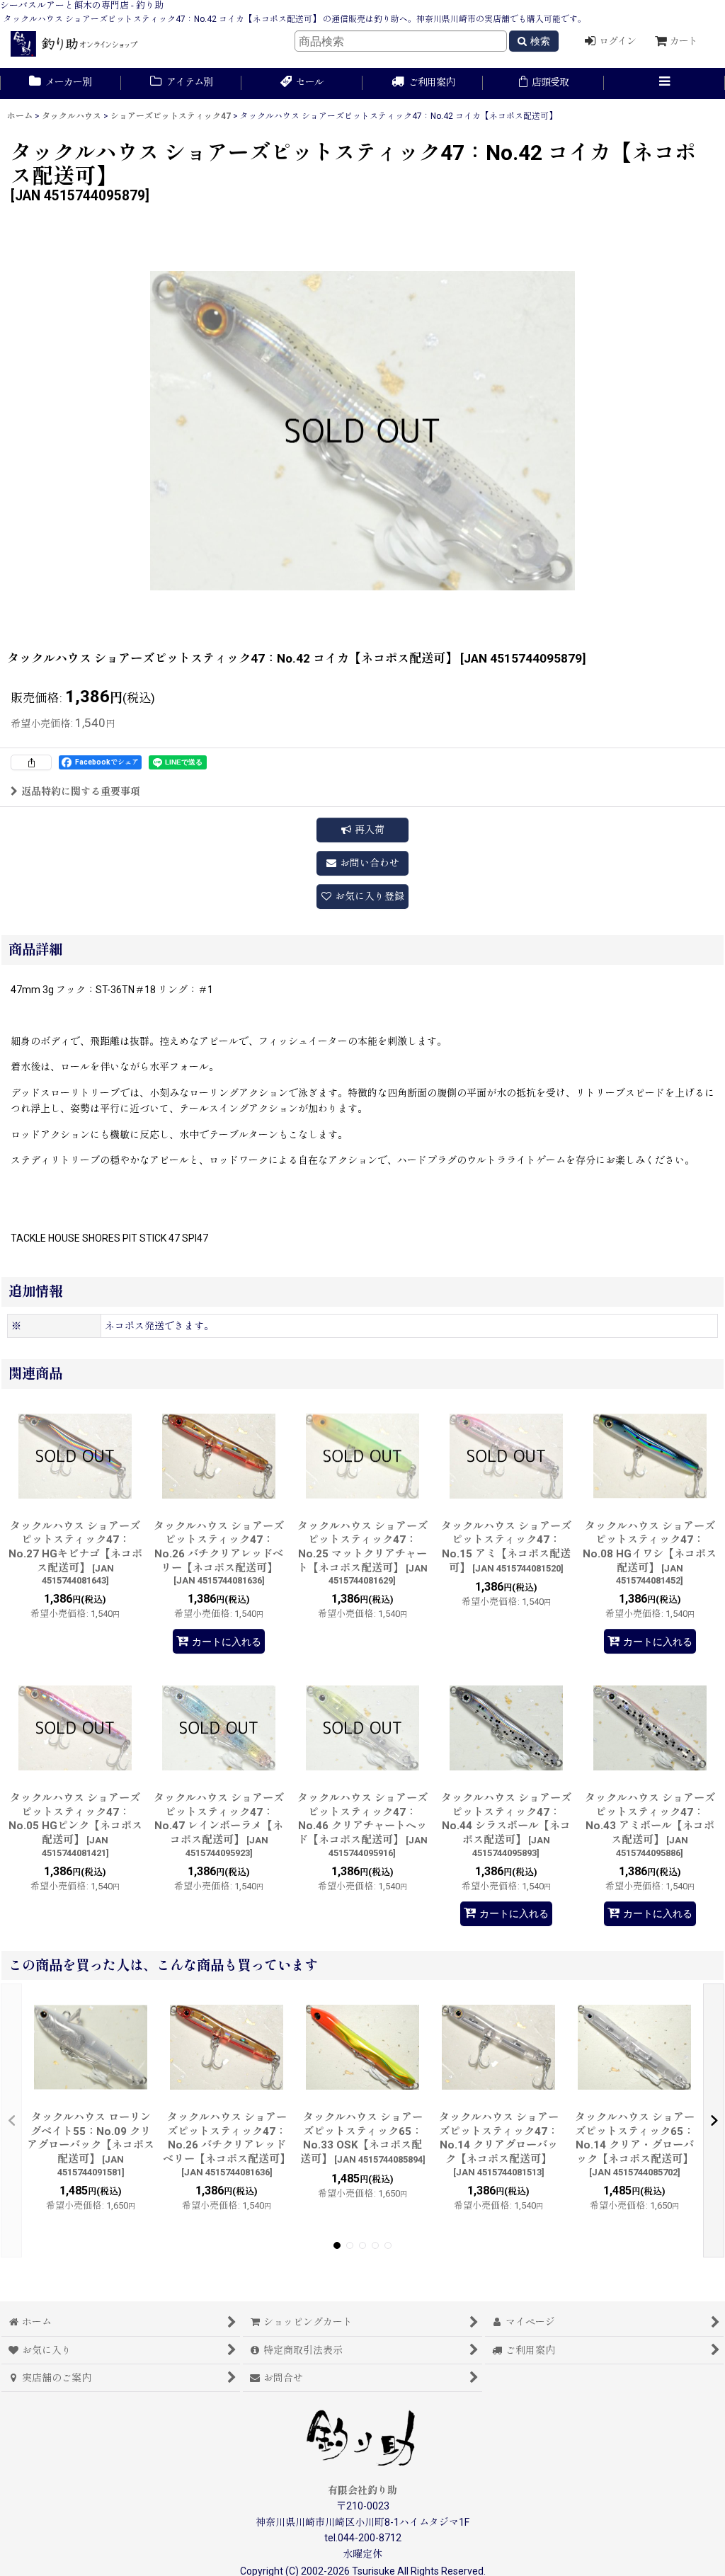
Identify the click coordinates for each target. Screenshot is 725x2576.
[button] (664, 84)
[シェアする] (31, 762)
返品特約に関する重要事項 (81, 791)
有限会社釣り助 (362, 2490)
